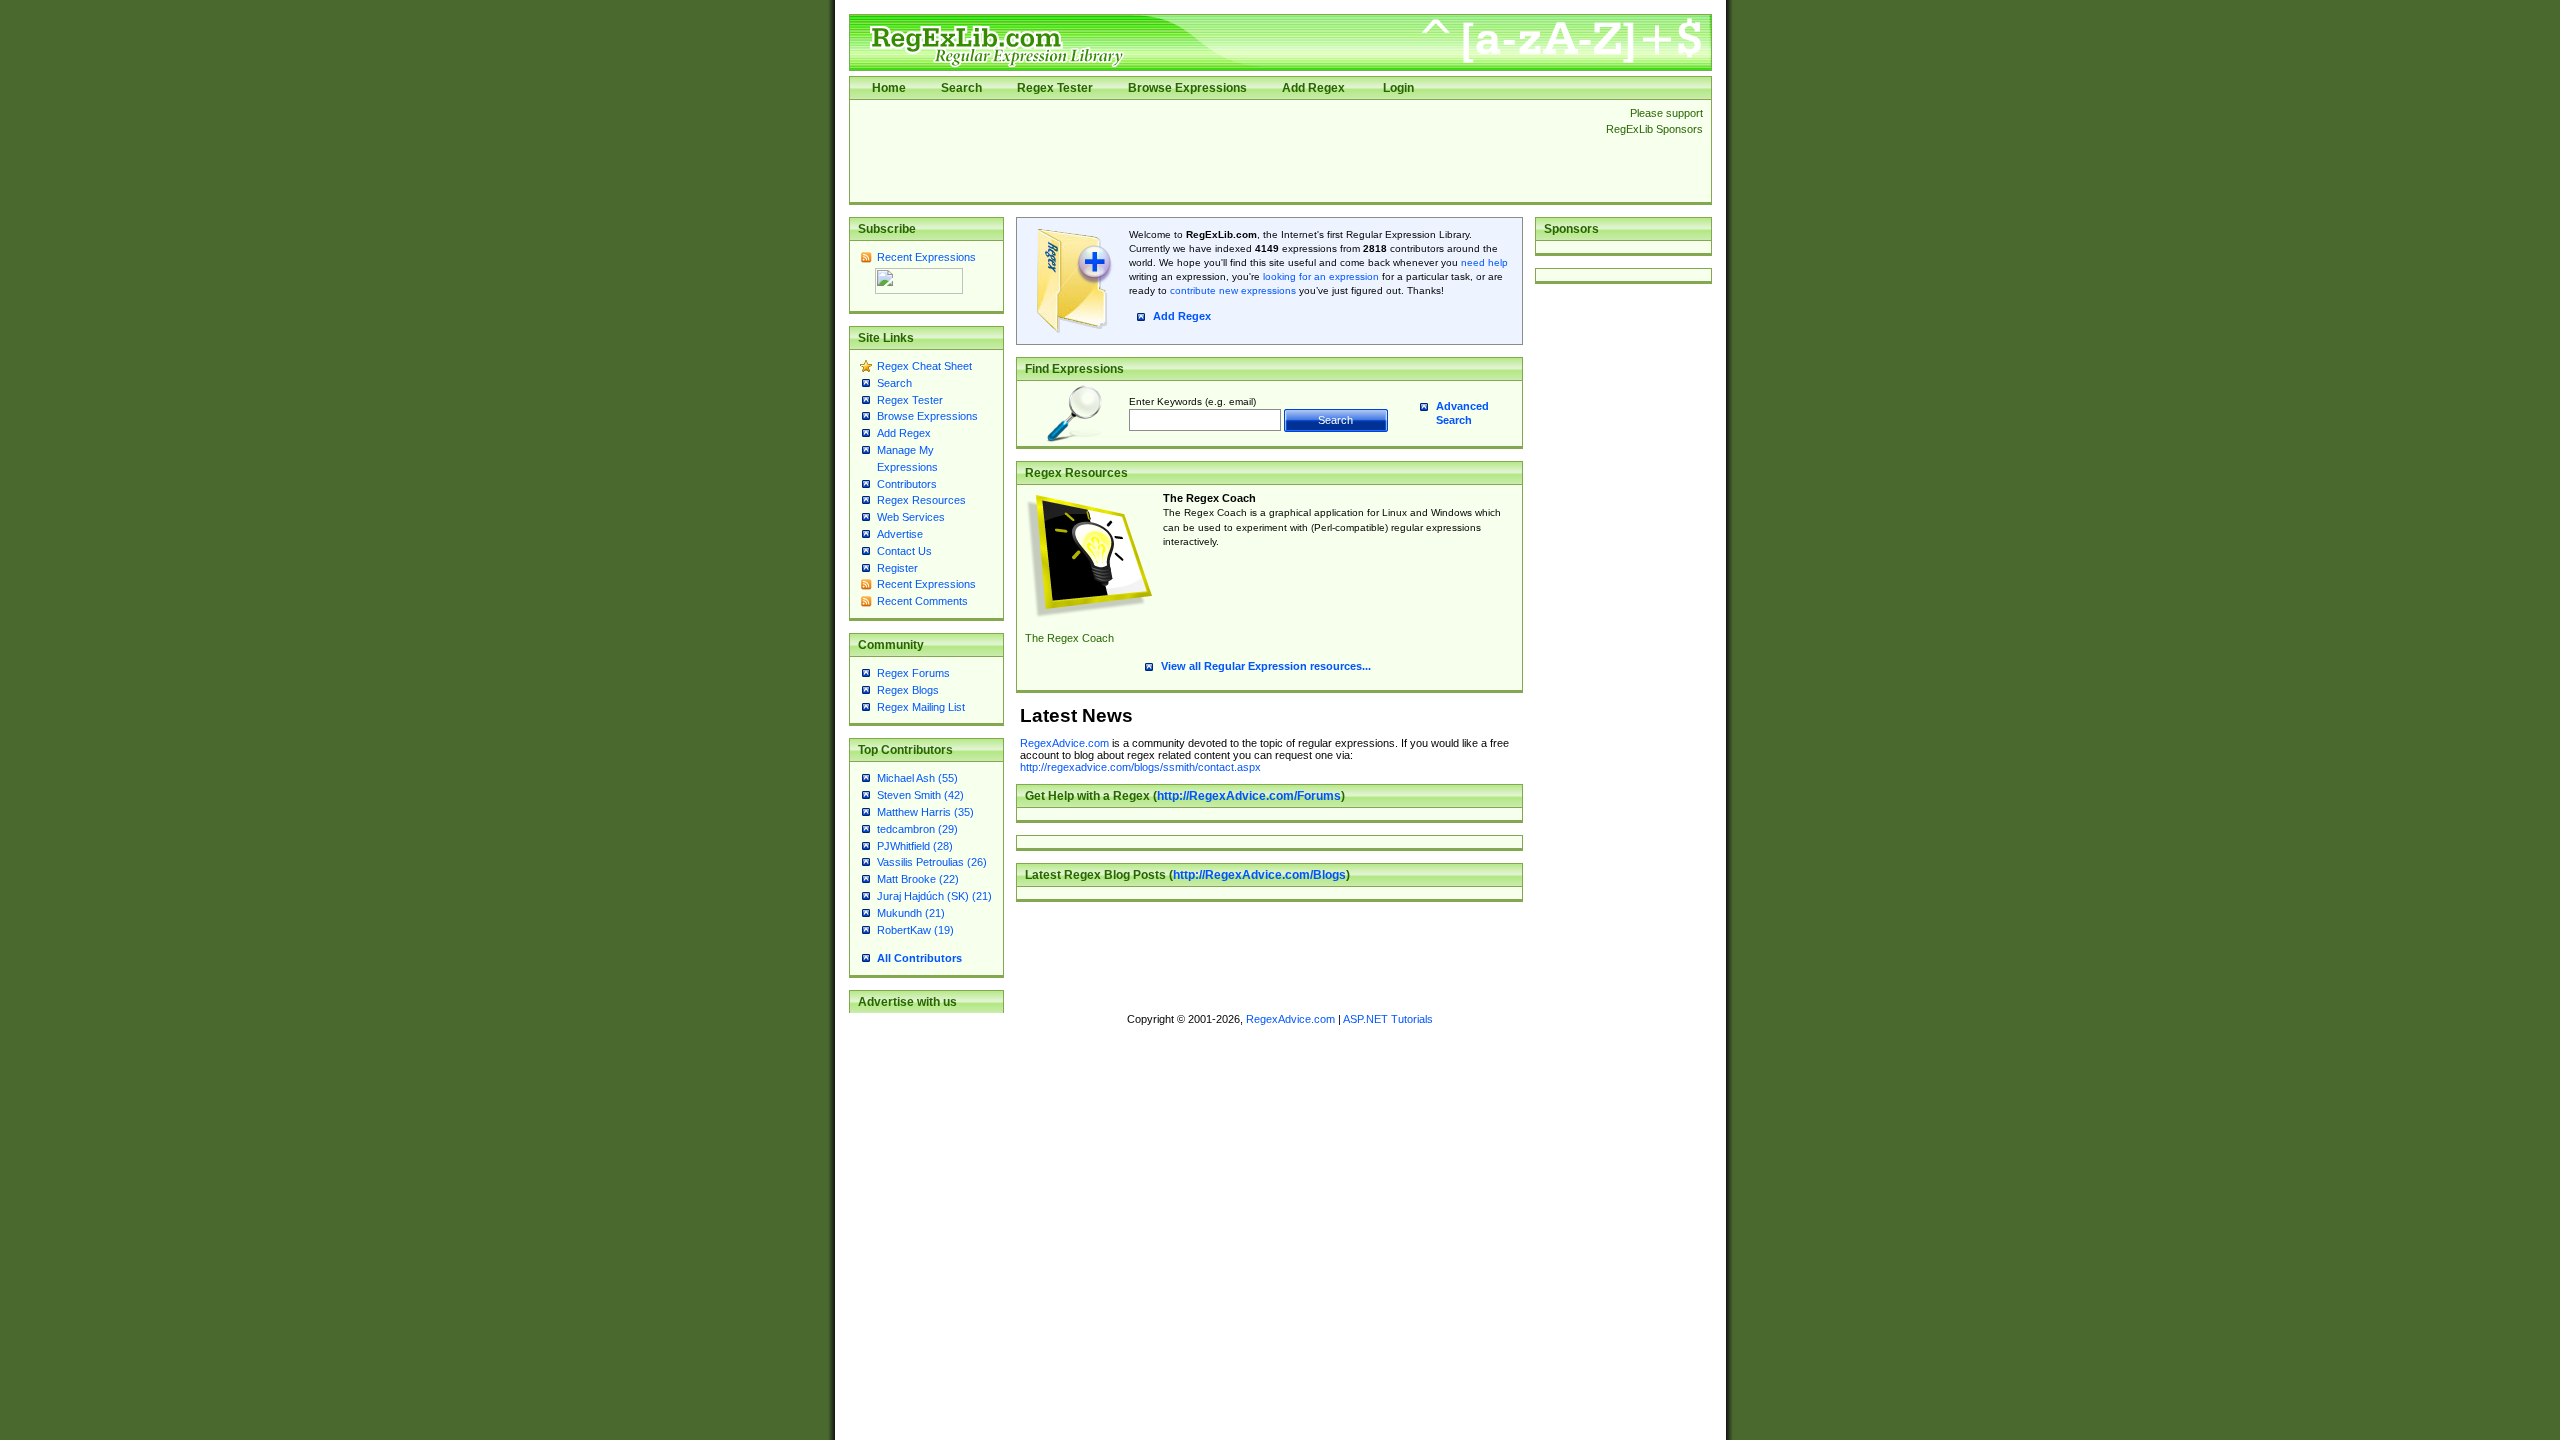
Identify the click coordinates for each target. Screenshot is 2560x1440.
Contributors (907, 484)
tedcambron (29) (917, 829)
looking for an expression (1319, 276)
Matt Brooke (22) (918, 879)
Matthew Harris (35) (925, 812)
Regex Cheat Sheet (924, 366)
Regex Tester (1055, 88)
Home (889, 88)
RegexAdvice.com (1064, 743)
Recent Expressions (926, 257)
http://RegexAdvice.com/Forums (1249, 796)
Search (961, 88)
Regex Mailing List (921, 707)
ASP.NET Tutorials (1388, 1019)
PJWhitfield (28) (915, 846)
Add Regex (1313, 88)
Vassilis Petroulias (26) (932, 862)
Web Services (911, 517)
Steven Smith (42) (920, 795)
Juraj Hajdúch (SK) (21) (934, 896)
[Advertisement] (1222, 151)
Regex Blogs (908, 690)
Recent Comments (922, 601)
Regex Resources (921, 500)
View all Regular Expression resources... (1266, 666)
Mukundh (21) (911, 913)
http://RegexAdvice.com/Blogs (1259, 875)
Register (897, 568)
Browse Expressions (1187, 88)
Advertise (900, 534)
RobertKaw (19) (915, 930)
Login (1398, 88)
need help (1484, 262)
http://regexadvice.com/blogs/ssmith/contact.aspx (1140, 767)
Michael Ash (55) (917, 778)
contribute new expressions (1233, 290)
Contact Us (904, 551)
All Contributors (919, 958)
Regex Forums (913, 673)
